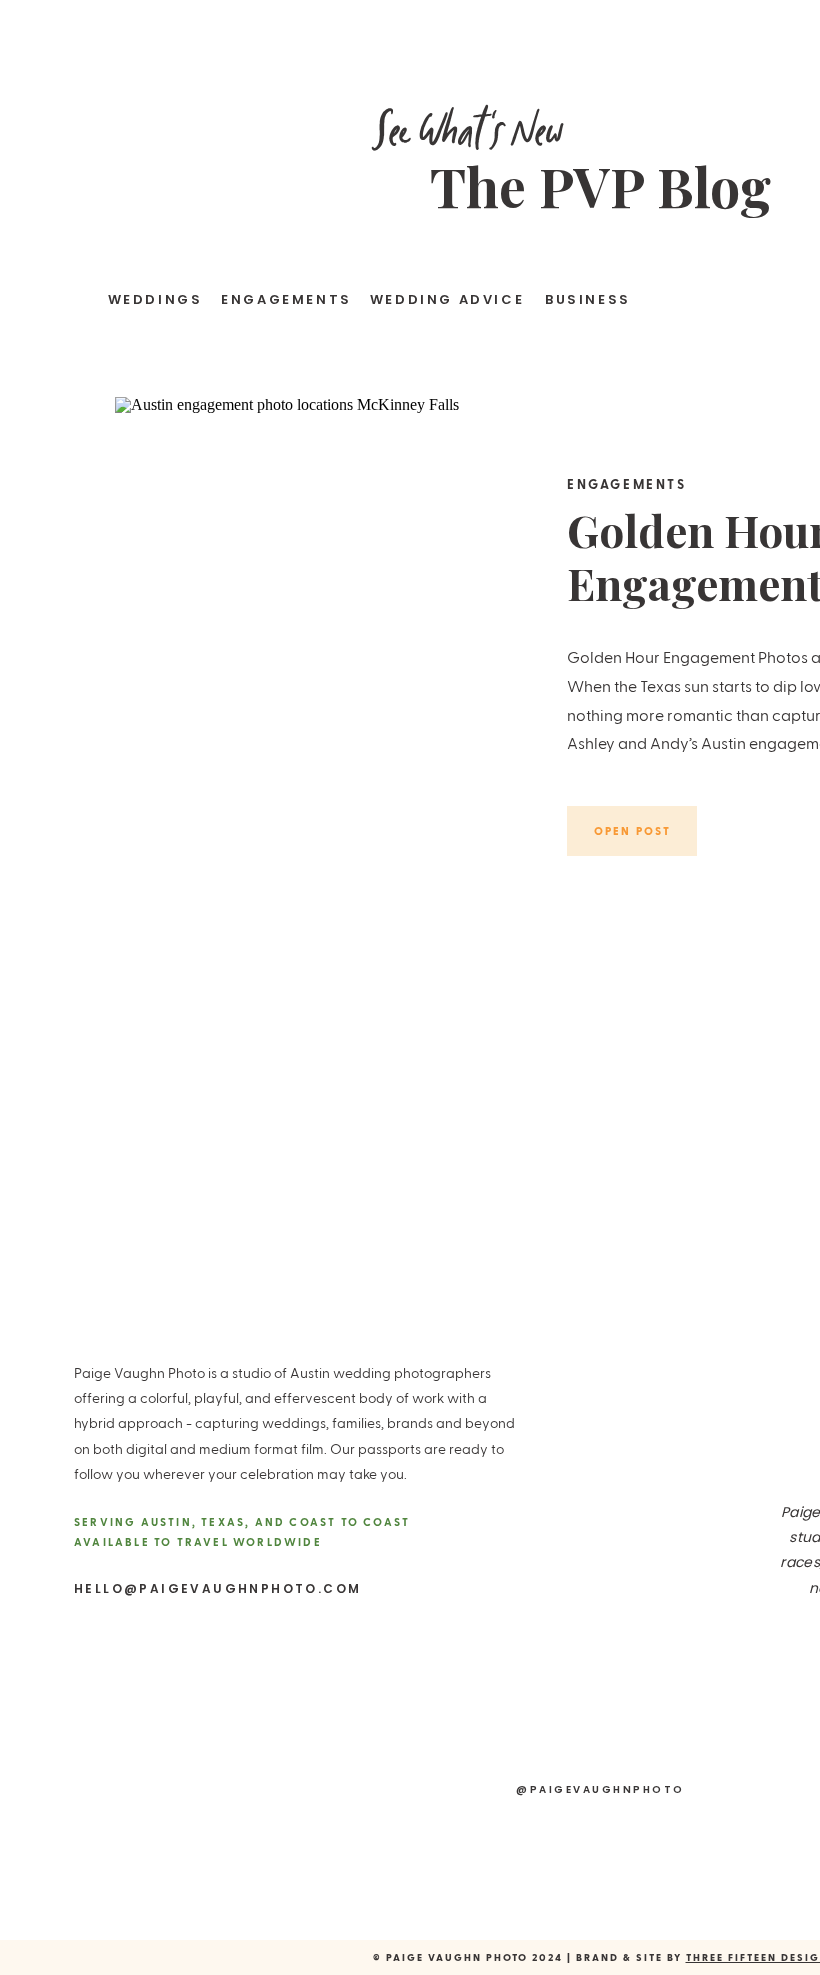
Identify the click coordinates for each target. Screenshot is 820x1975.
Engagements (627, 483)
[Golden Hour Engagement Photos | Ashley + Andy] (309, 675)
